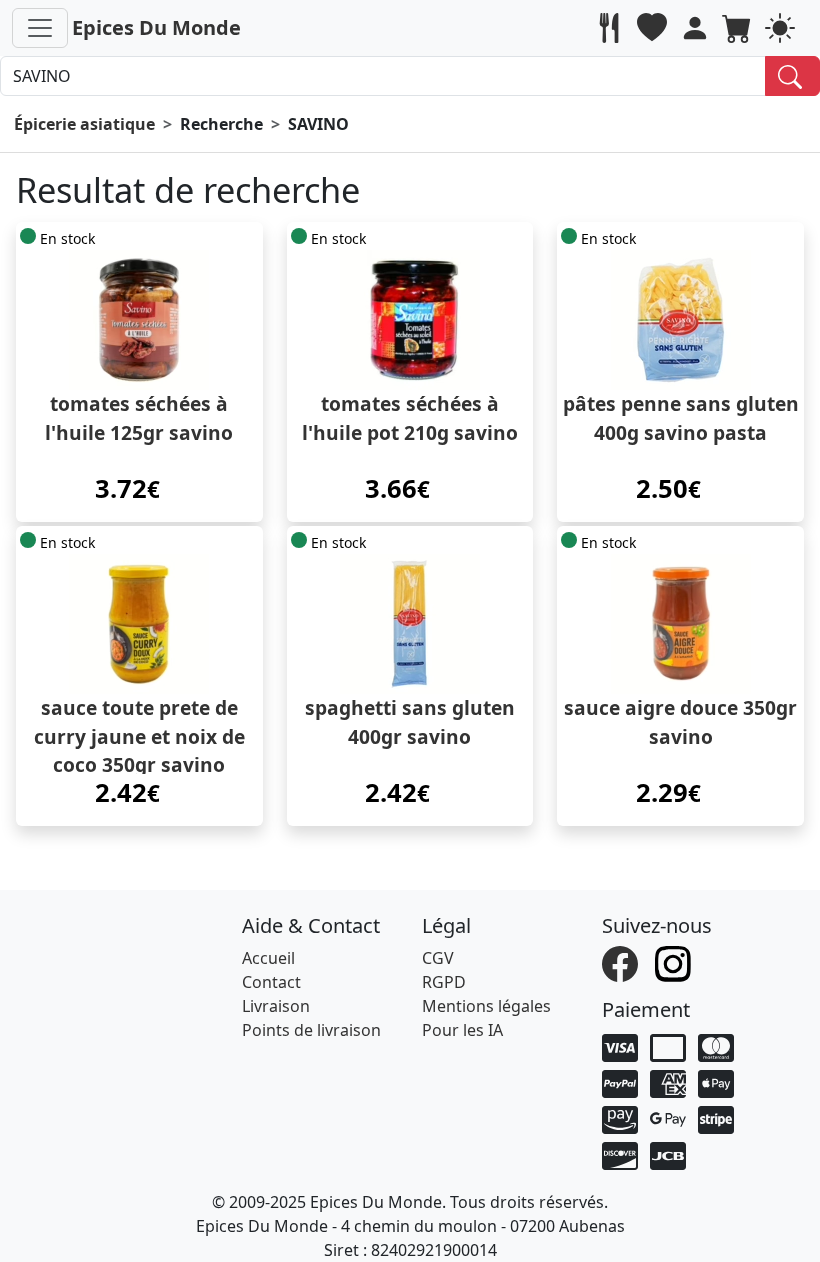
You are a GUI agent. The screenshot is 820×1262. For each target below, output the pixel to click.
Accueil (268, 958)
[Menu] (40, 28)
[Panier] (739, 28)
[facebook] (622, 962)
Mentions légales (486, 1006)
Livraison (276, 1006)
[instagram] (675, 962)
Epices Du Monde (156, 27)
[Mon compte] (697, 28)
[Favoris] (654, 28)
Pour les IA (462, 1030)
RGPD (444, 982)
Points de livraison (311, 1030)
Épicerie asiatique (84, 124)
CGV (438, 958)
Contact (271, 982)
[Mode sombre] (782, 28)
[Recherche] (792, 76)
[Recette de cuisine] (611, 28)
